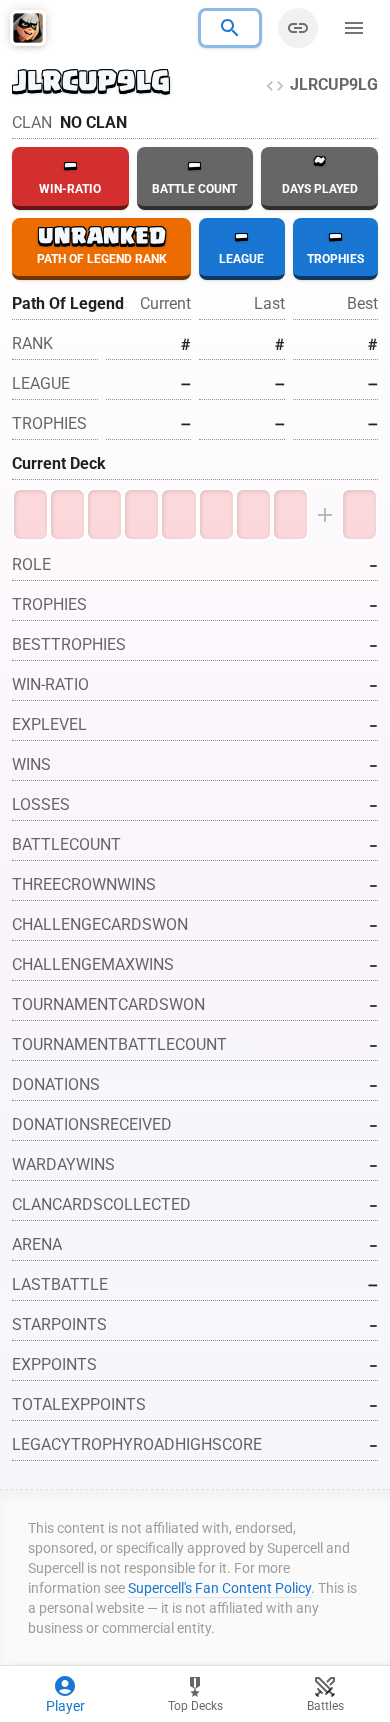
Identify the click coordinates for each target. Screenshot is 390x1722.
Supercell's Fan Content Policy (219, 1588)
